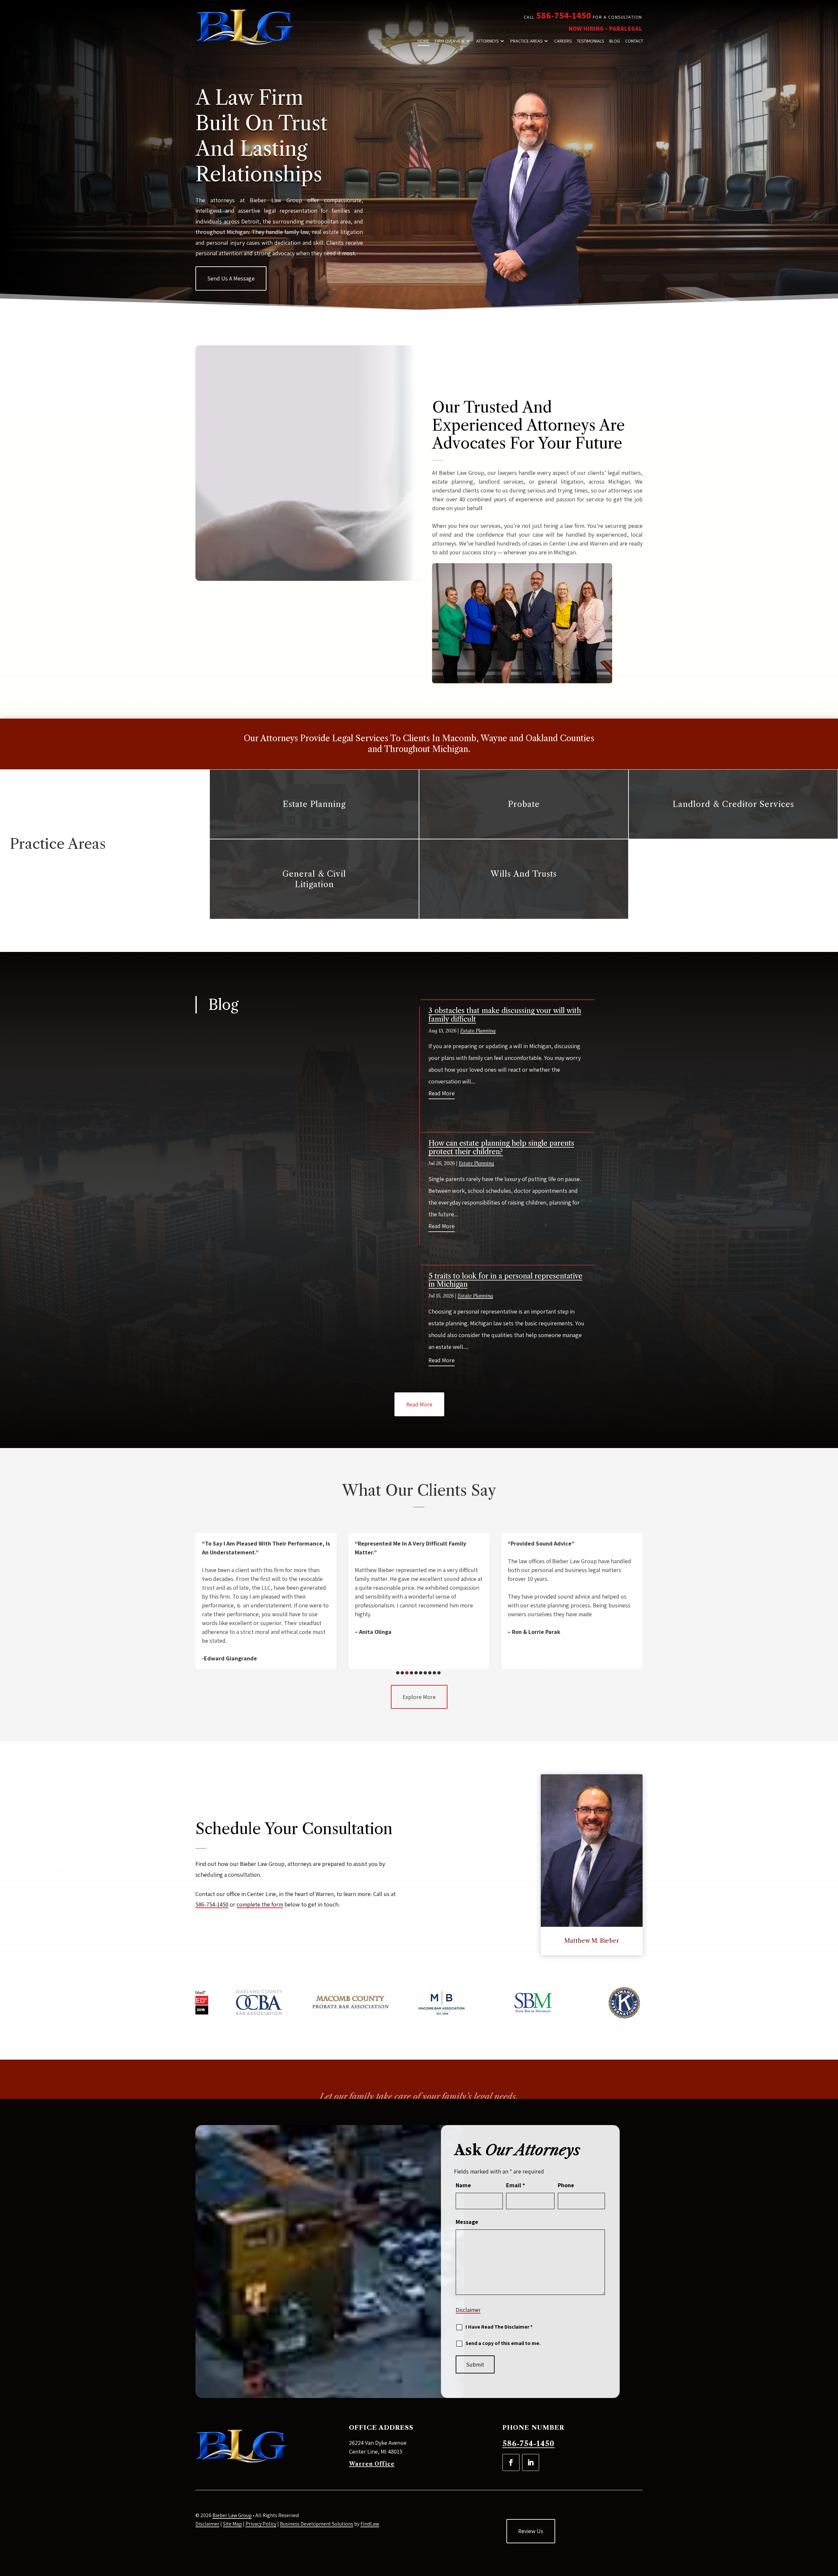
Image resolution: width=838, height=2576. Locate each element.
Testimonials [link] (590, 41)
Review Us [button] (531, 2531)
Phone (566, 2185)
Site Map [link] (232, 2524)
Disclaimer (468, 2310)
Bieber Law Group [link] (232, 2515)
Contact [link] (634, 41)
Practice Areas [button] (526, 41)
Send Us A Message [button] (231, 278)
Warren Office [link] (372, 2464)
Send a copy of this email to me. (503, 2343)
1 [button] (398, 1673)
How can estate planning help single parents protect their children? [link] (501, 1147)
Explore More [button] (419, 1697)
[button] (511, 2462)
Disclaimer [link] (207, 2524)
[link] (245, 28)
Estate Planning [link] (478, 1031)
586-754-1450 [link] (564, 15)
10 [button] (439, 1673)
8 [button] (430, 1673)
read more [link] (442, 1093)
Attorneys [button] (487, 41)
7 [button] (425, 1673)
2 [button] (402, 1673)
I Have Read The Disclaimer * (499, 2327)
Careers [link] (563, 41)
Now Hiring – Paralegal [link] (605, 28)
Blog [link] (615, 41)
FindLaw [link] (370, 2524)
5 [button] (416, 1673)
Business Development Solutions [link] (317, 2524)
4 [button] (411, 1673)
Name (463, 2185)
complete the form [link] (260, 1904)
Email (516, 2185)
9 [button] (434, 1673)
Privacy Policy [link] (261, 2524)
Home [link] (424, 41)
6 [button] (421, 1673)
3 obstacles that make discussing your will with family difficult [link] (505, 1015)
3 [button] (407, 1673)
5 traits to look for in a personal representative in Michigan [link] (505, 1280)
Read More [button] (419, 1404)
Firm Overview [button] (450, 41)
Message (467, 2222)
